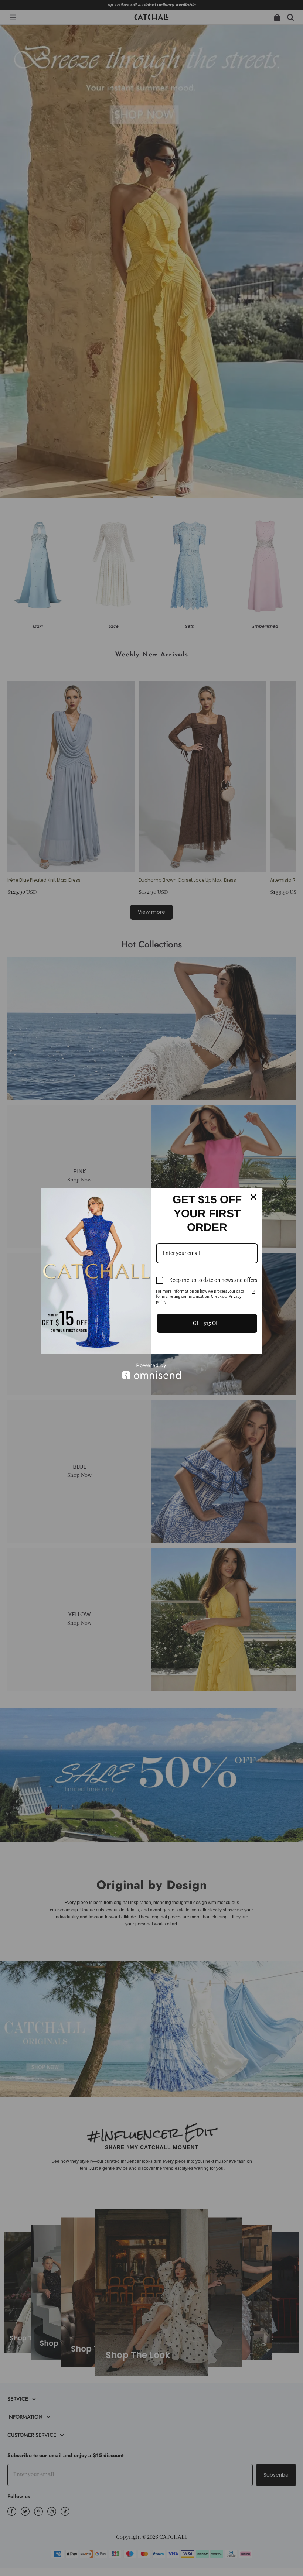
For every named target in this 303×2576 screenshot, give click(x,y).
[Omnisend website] (151, 1371)
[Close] (253, 1197)
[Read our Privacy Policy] (253, 1292)
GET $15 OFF (207, 1323)
